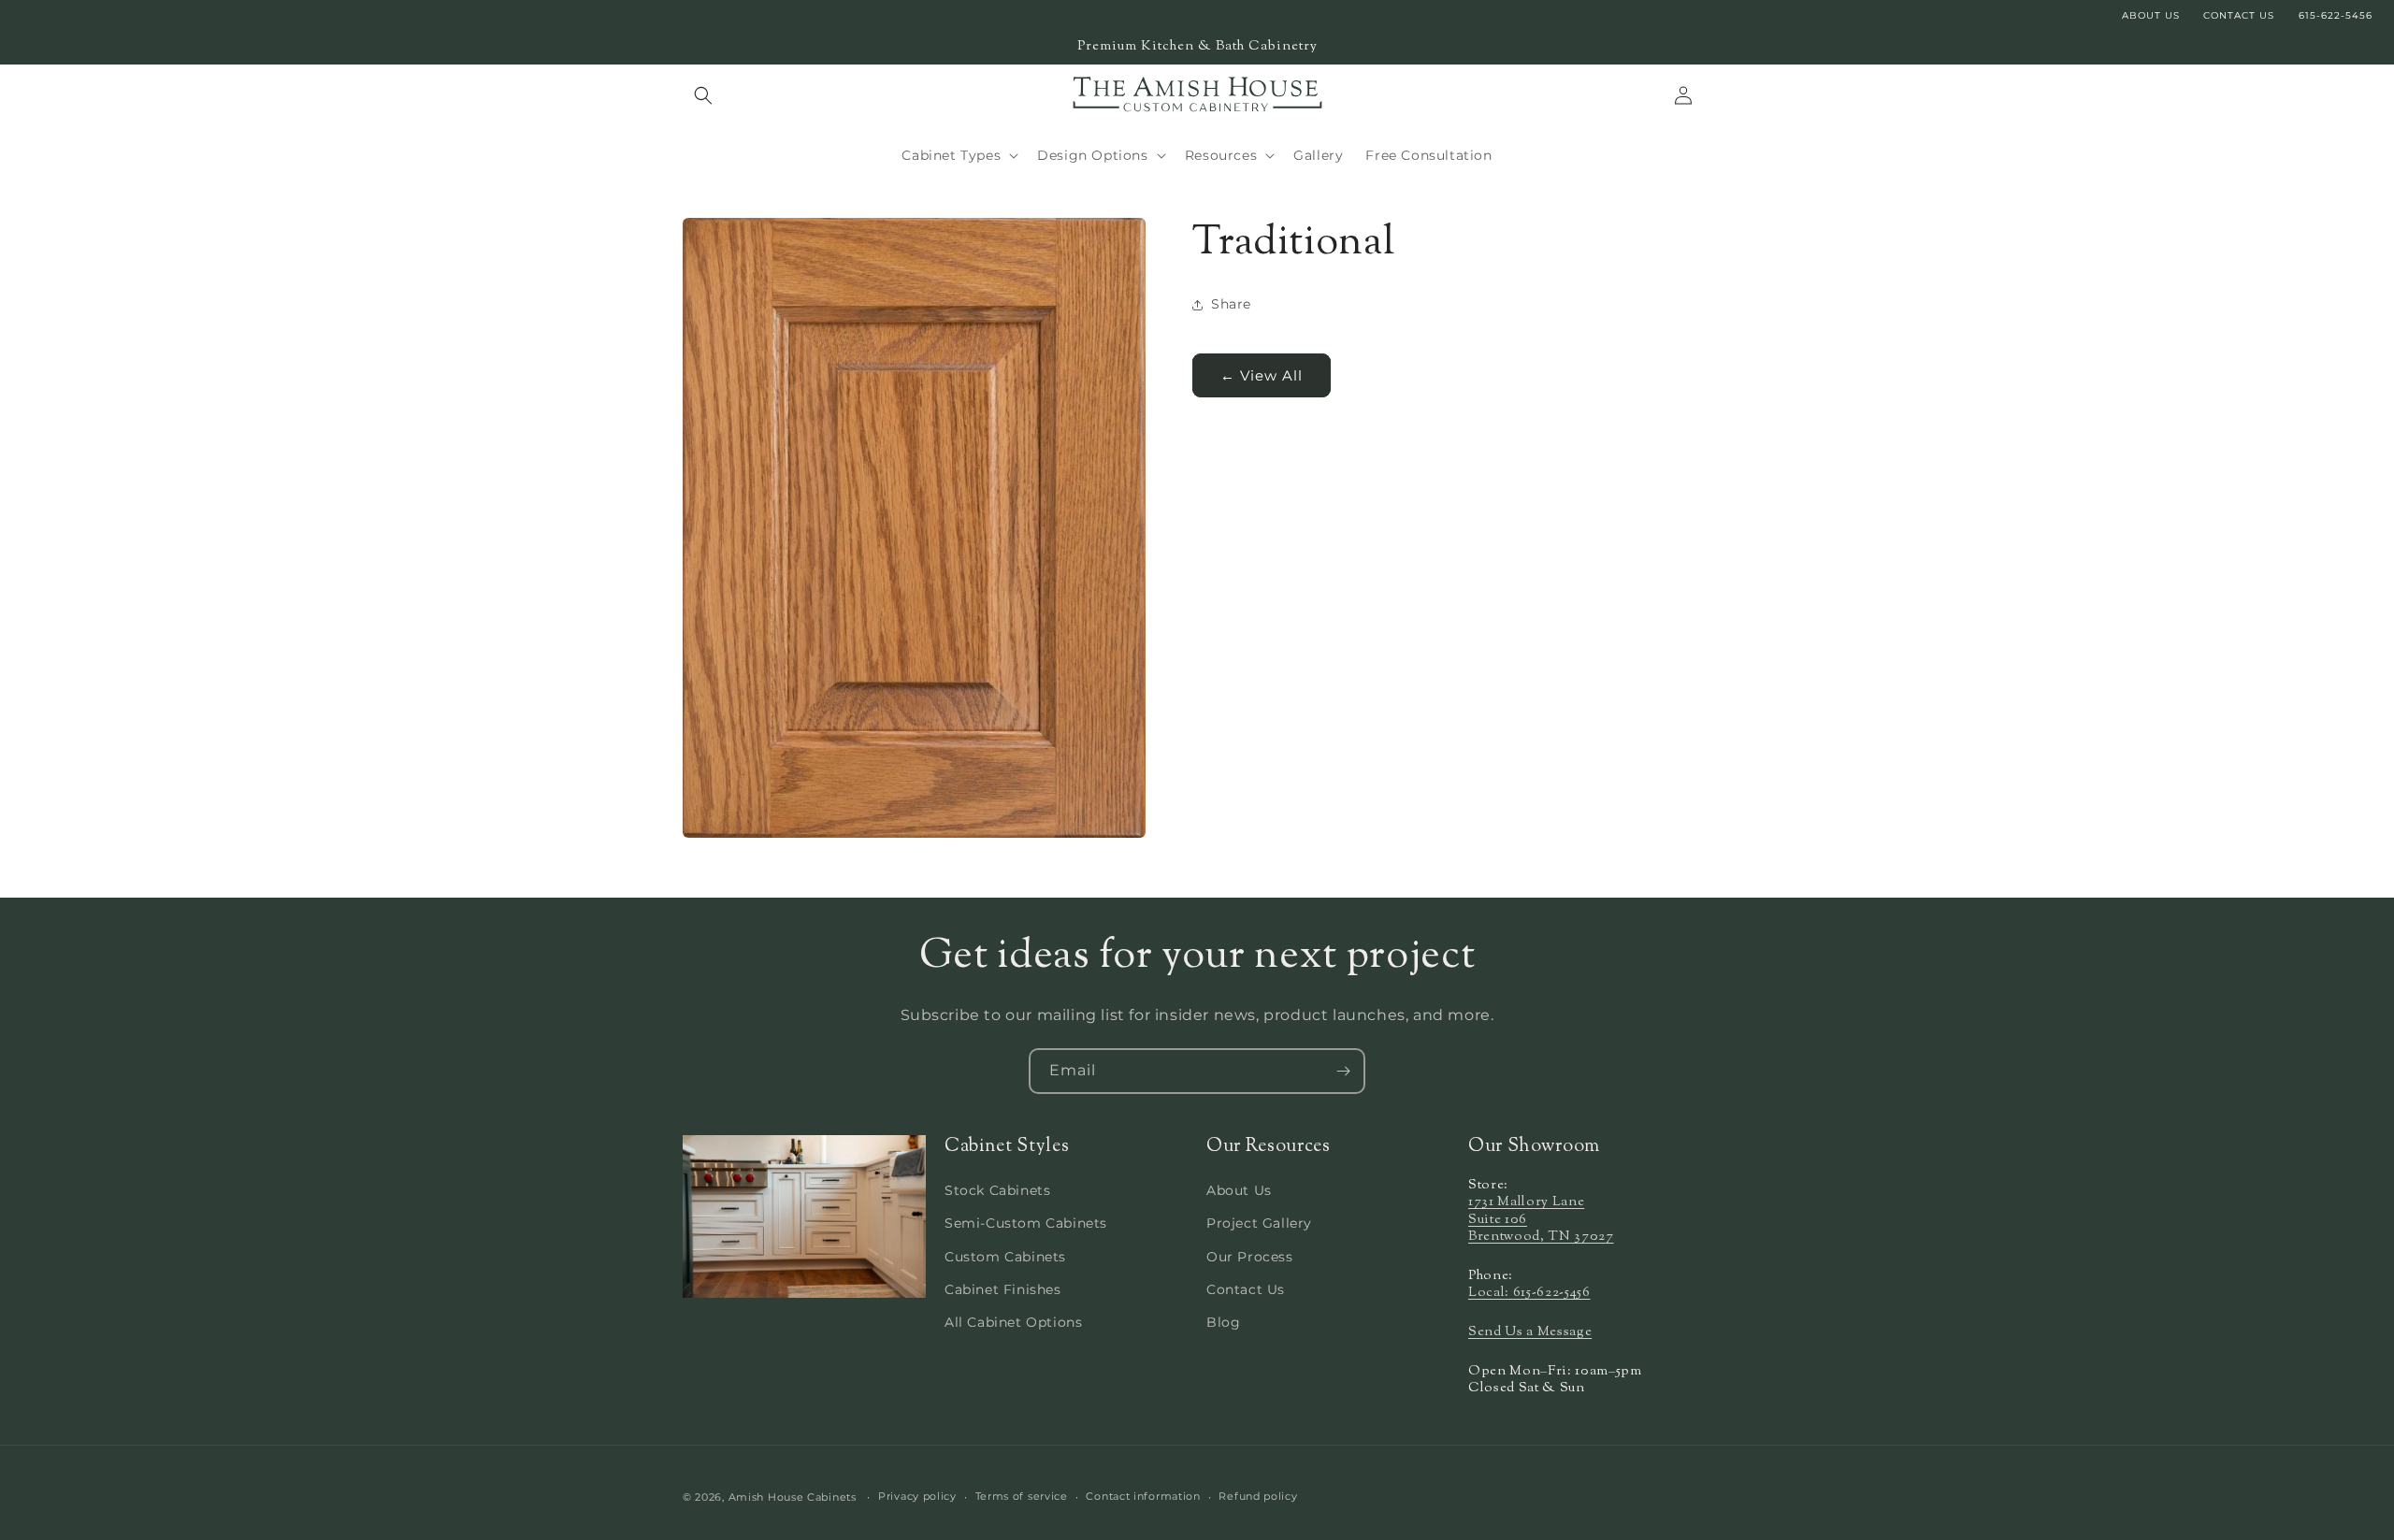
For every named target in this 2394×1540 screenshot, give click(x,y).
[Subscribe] (1343, 1071)
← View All (1262, 374)
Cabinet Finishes (1003, 1289)
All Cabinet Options (1013, 1322)
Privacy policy (917, 1496)
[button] (703, 95)
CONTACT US (2239, 15)
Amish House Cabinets (793, 1497)
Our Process (1250, 1257)
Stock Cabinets (997, 1190)
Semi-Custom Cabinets (1026, 1223)
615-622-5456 (2336, 15)
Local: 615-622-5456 (1529, 1293)
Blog (1223, 1322)
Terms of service (1022, 1496)
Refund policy (1258, 1496)
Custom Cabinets (1005, 1257)
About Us (1239, 1190)
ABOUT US (2151, 15)
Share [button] (1231, 304)
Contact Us (1246, 1289)
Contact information (1143, 1496)
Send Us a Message (1530, 1332)
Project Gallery (1259, 1223)
